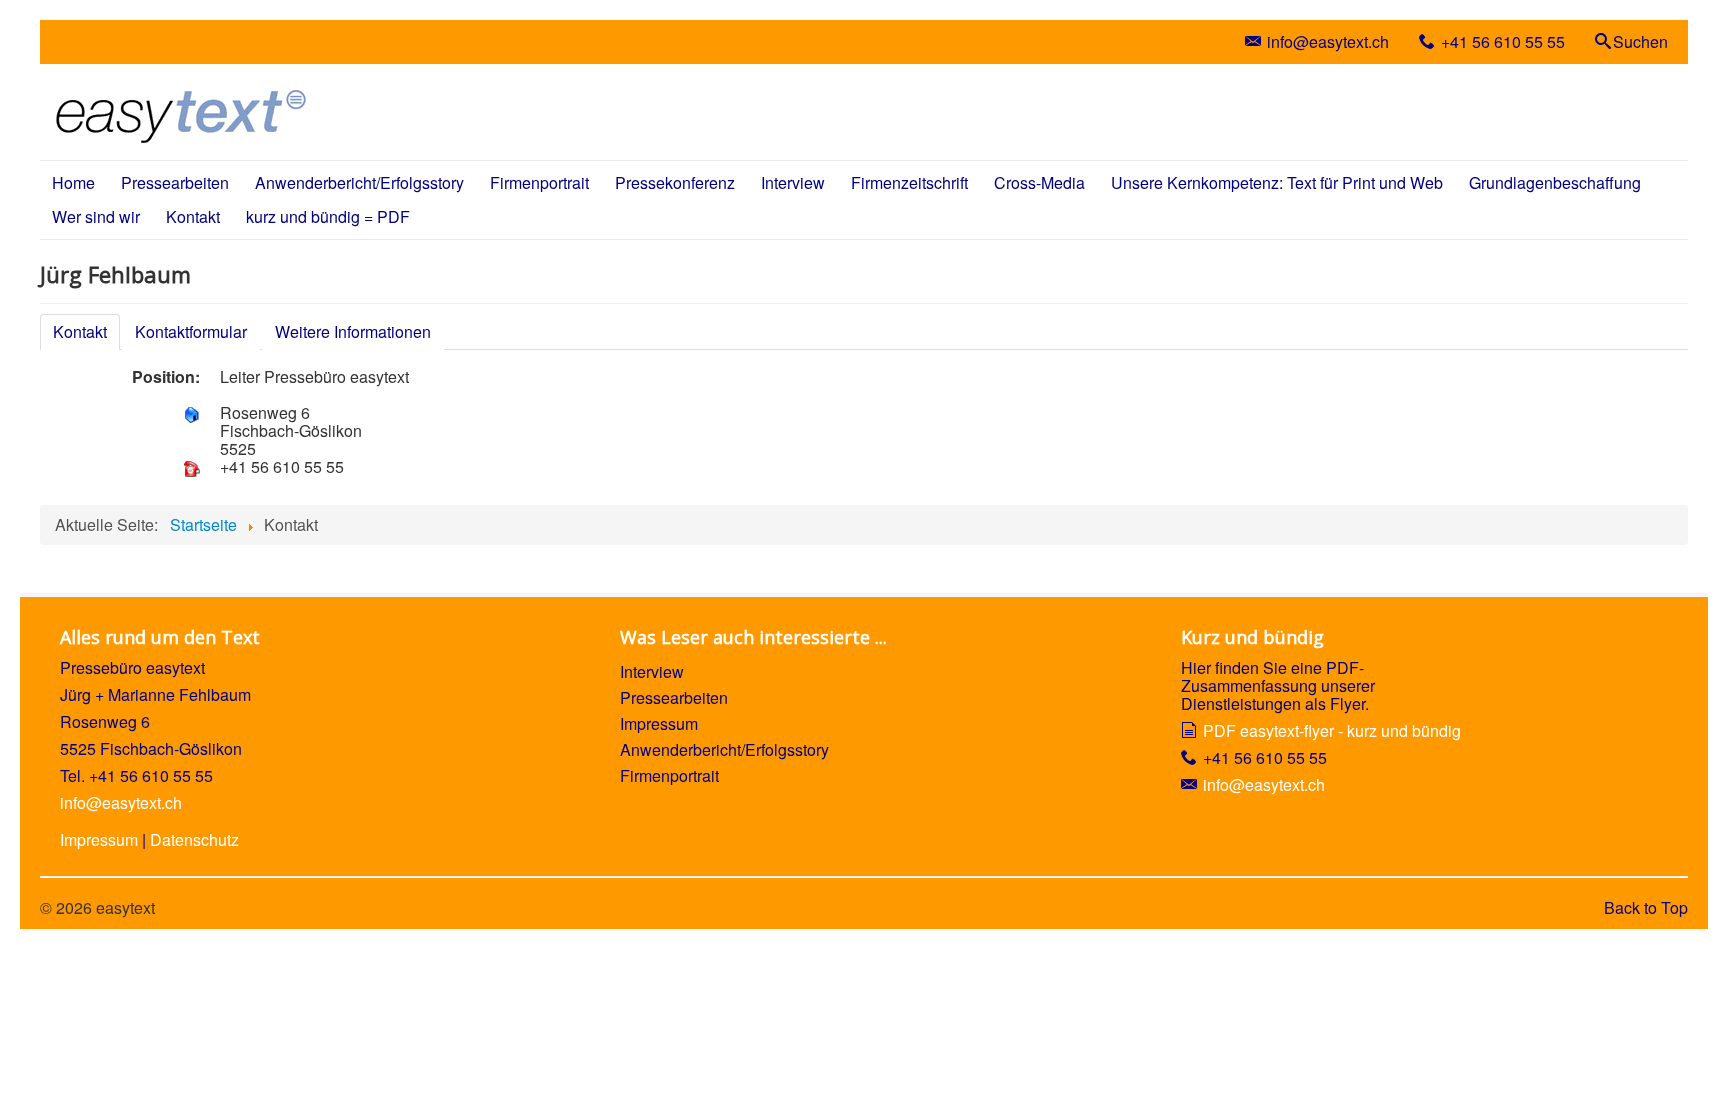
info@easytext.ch (1328, 41)
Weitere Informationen (353, 331)
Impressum (99, 839)
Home (73, 182)
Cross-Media (1039, 182)
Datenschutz (194, 839)
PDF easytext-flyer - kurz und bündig (1332, 730)
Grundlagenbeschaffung (1555, 182)
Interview (793, 182)
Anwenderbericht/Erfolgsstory (359, 182)
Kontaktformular (191, 331)
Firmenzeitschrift (909, 182)
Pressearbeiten (175, 182)
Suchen (1640, 41)
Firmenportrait (539, 182)
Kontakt (193, 216)
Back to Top (1646, 907)
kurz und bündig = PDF (328, 216)
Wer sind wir (96, 216)
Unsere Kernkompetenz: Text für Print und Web (1277, 182)
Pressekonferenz (675, 182)
